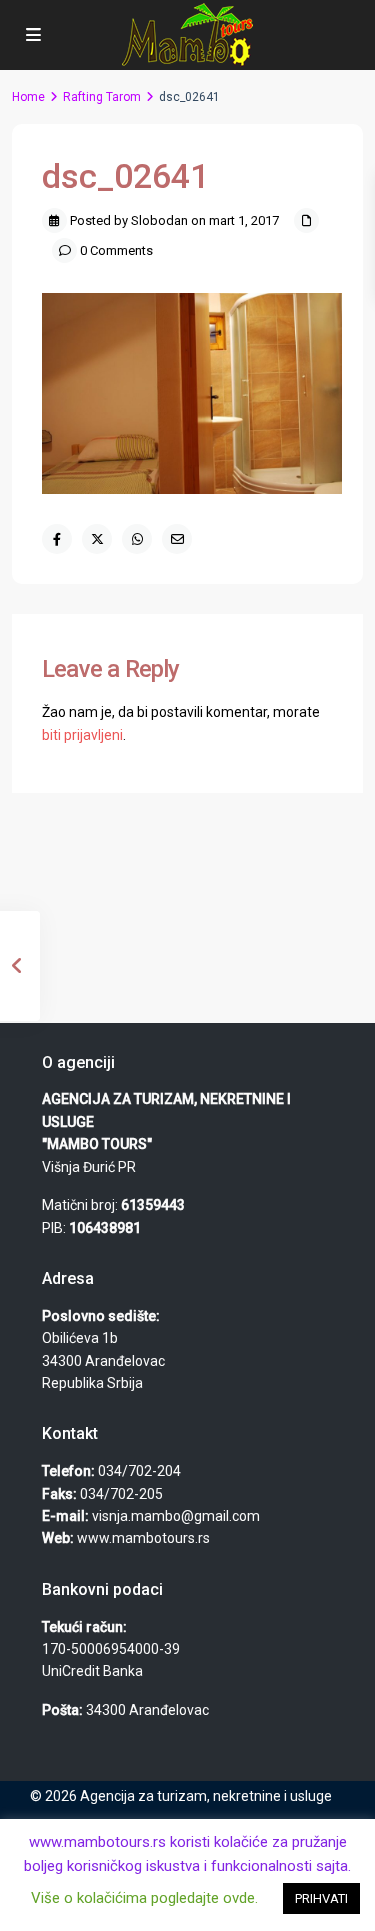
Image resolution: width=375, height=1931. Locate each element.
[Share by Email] (177, 539)
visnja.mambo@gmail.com (176, 1516)
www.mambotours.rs (143, 1538)
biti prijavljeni (82, 735)
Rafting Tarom (102, 97)
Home (28, 97)
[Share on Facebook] (57, 539)
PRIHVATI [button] (321, 1898)
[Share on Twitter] (97, 539)
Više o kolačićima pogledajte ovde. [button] (144, 1898)
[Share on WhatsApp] (137, 539)
